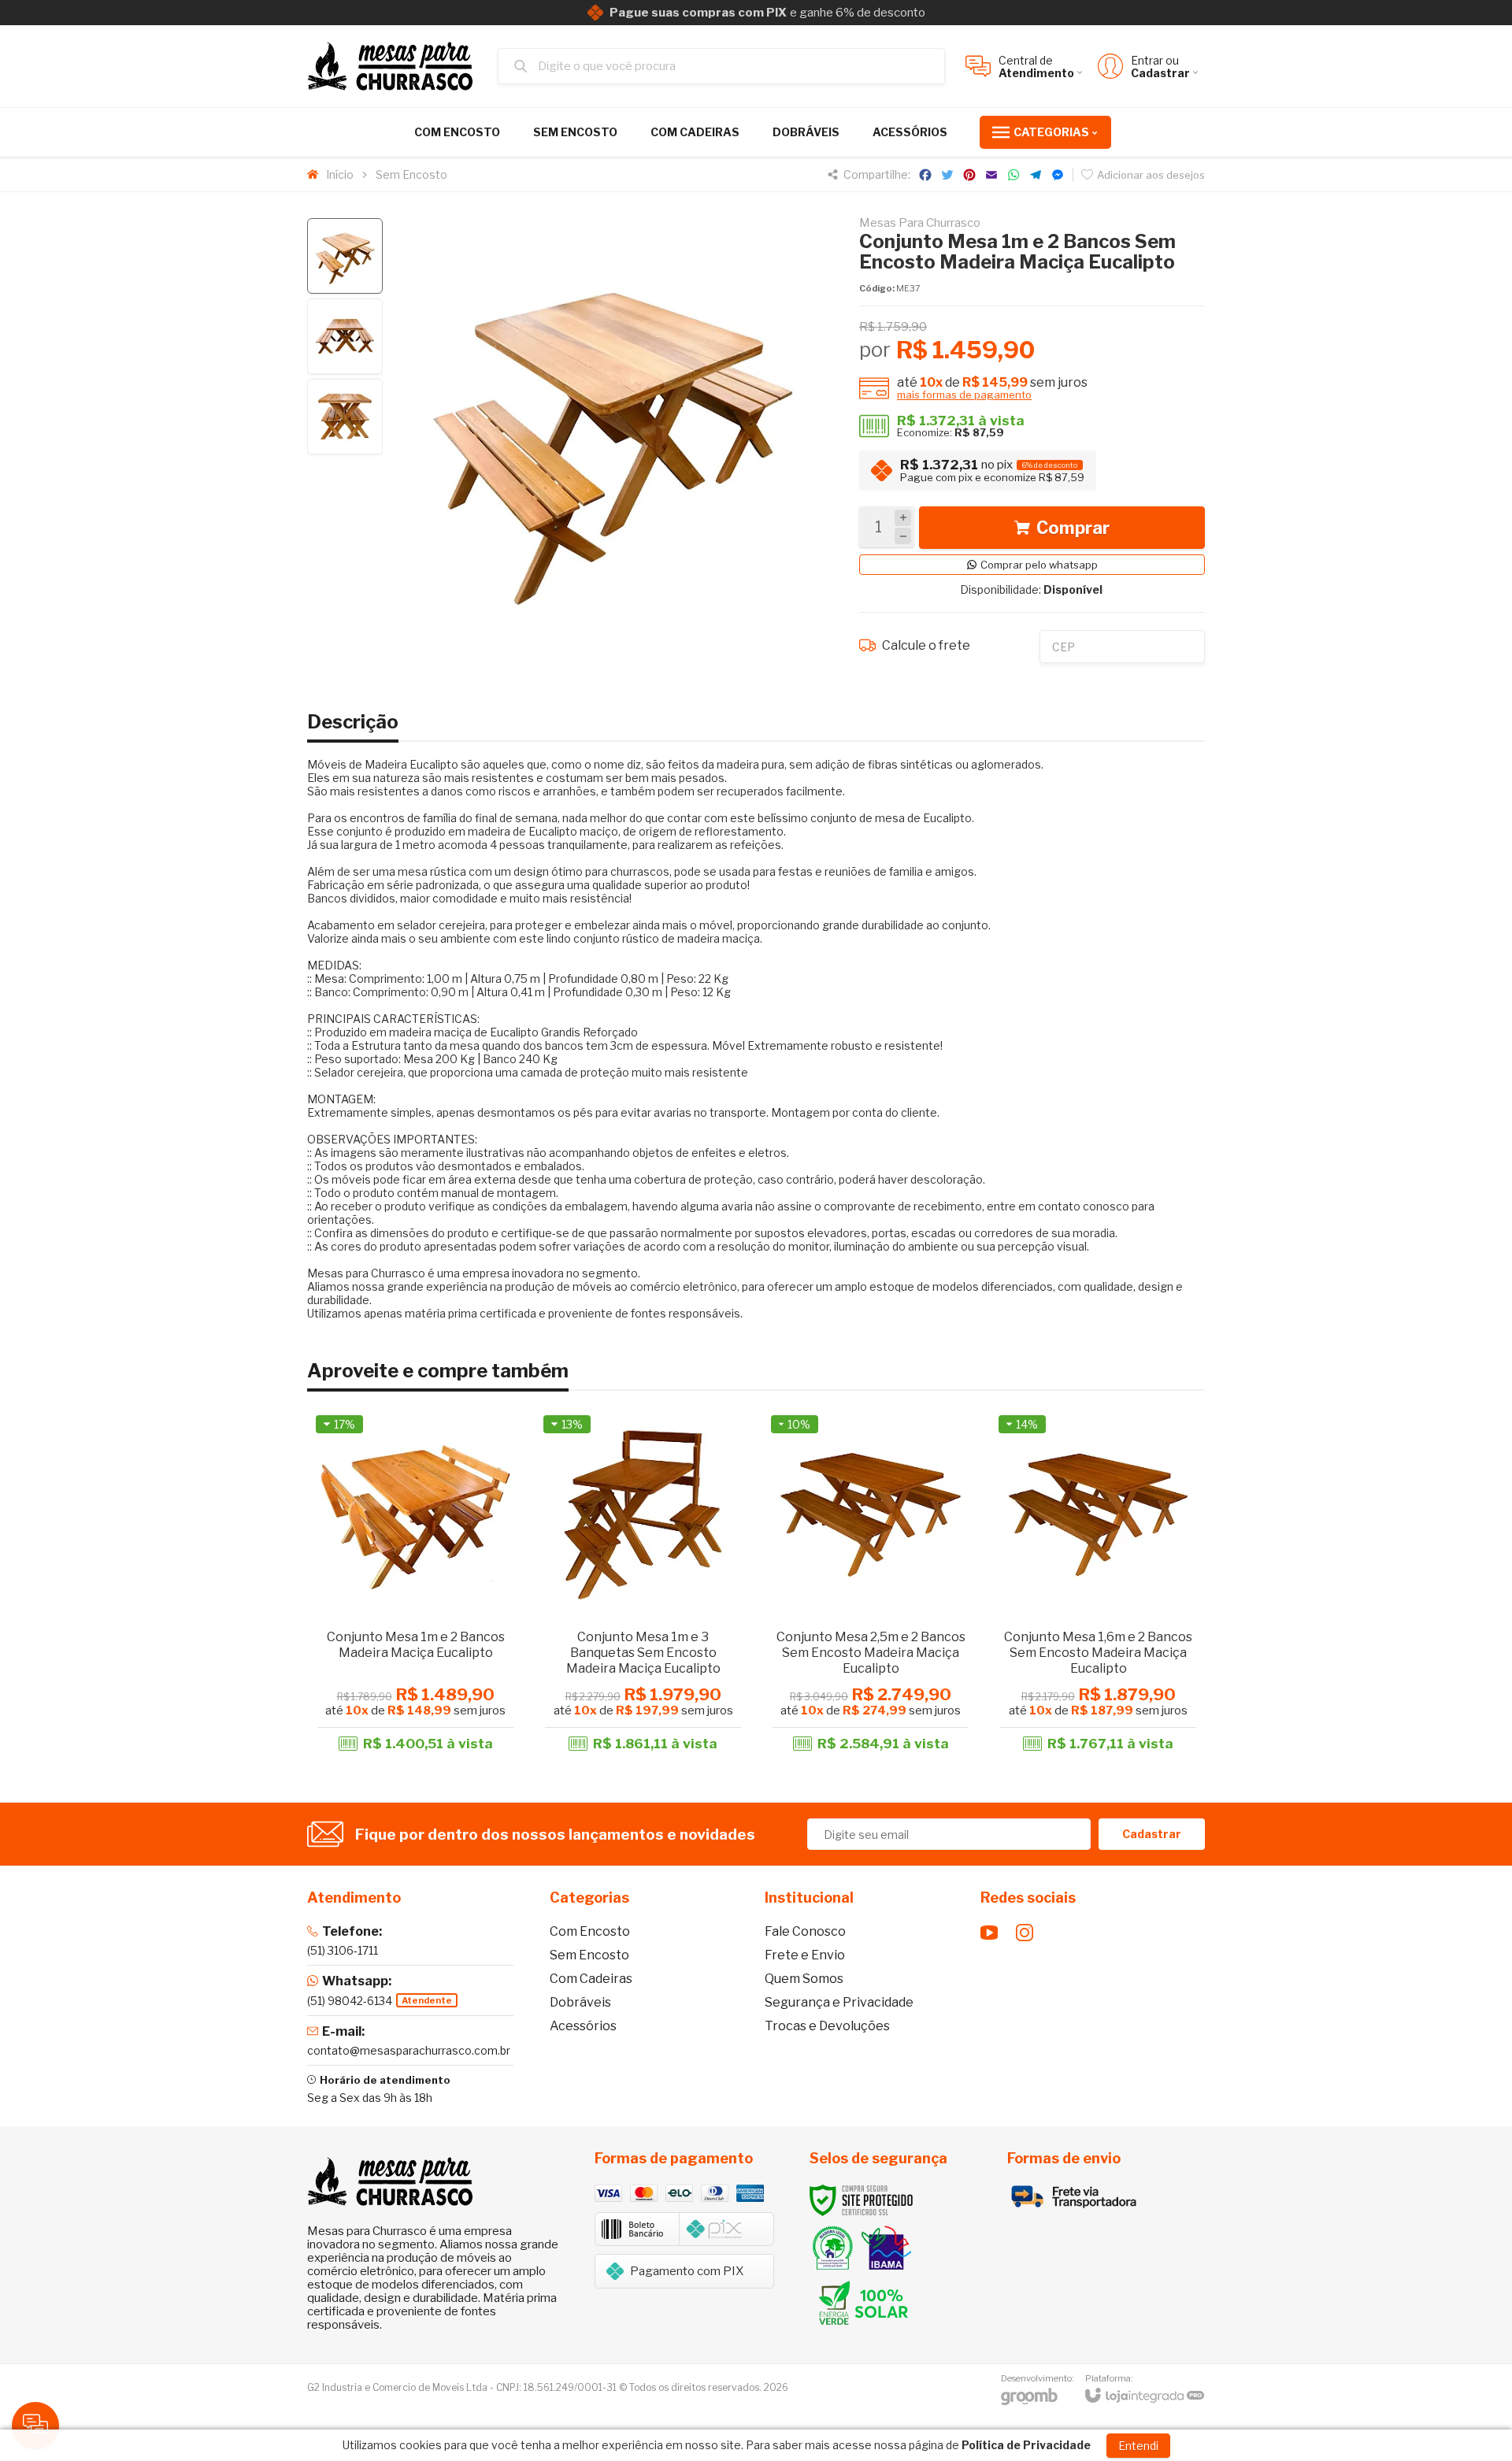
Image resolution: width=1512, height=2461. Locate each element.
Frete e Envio (805, 1955)
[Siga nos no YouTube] (989, 1933)
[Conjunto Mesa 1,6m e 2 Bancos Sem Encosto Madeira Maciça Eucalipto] (1098, 1585)
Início (340, 174)
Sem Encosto (411, 174)
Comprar (1073, 528)
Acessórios (583, 2026)
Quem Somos (804, 1979)
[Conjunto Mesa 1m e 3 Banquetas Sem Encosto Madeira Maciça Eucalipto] (643, 1585)
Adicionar (443, 1640)
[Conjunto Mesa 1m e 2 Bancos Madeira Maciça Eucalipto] (415, 1585)
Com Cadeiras (591, 1979)
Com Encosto (590, 1931)
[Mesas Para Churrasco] (394, 66)
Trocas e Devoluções (827, 2026)
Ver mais (1098, 1640)
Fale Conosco (805, 1931)
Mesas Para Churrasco (920, 223)
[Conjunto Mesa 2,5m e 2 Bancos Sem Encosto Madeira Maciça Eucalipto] (871, 1585)
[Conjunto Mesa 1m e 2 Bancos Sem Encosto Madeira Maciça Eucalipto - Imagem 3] (345, 417)
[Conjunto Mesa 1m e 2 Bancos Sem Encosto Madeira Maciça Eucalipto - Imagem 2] (345, 336)
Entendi (1138, 2446)
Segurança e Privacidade (839, 2002)
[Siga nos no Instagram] (1025, 1933)
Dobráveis (580, 2002)
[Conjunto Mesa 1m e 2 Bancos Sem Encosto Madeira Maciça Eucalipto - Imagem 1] (345, 256)
